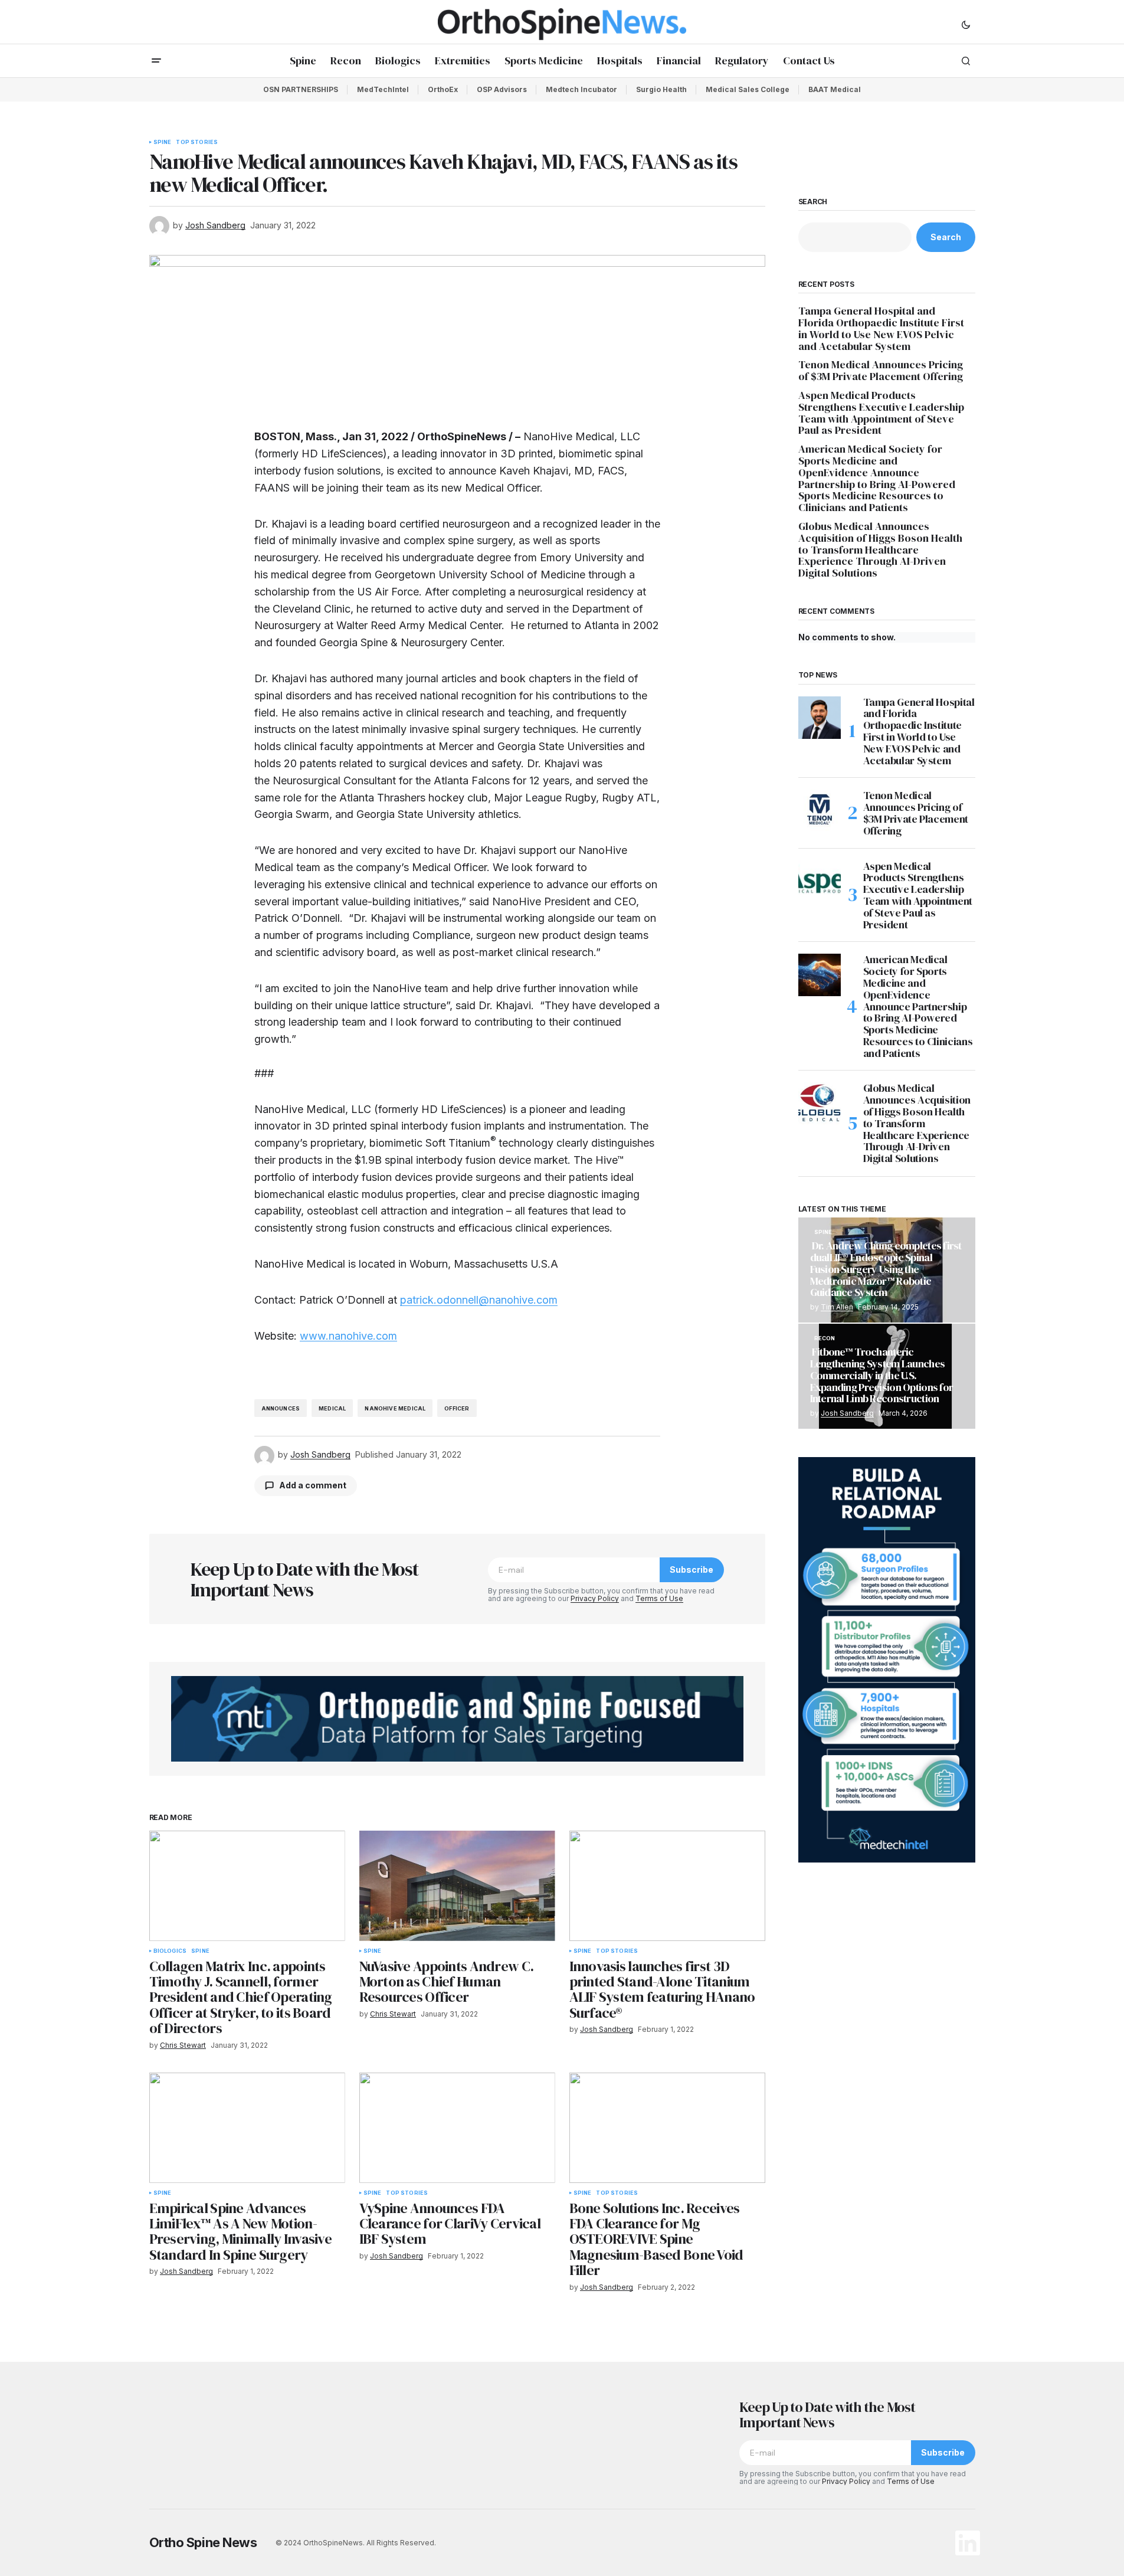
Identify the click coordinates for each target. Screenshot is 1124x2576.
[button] (966, 24)
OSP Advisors (502, 89)
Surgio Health (661, 89)
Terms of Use (659, 1598)
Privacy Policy (595, 1598)
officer (457, 1408)
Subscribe (692, 1570)
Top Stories (197, 142)
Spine (163, 142)
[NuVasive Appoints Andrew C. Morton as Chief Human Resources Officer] (457, 1886)
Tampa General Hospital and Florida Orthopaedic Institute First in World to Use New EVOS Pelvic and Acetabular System (881, 328)
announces (281, 1408)
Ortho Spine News (203, 2542)
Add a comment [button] (313, 1485)
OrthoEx (443, 89)
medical (332, 1408)
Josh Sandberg (847, 1413)
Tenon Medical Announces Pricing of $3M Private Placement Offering (882, 371)
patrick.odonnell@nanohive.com (479, 1300)
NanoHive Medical (395, 1408)
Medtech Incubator (581, 89)
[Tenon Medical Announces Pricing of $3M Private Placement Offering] (820, 811)
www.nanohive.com (348, 1336)
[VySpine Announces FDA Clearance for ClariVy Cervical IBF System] (457, 2128)
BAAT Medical (835, 89)
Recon (825, 1338)
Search (813, 202)
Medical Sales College (748, 89)
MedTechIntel (383, 89)
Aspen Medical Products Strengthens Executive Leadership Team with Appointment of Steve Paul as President (881, 413)
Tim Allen (837, 1307)
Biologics (170, 1951)
